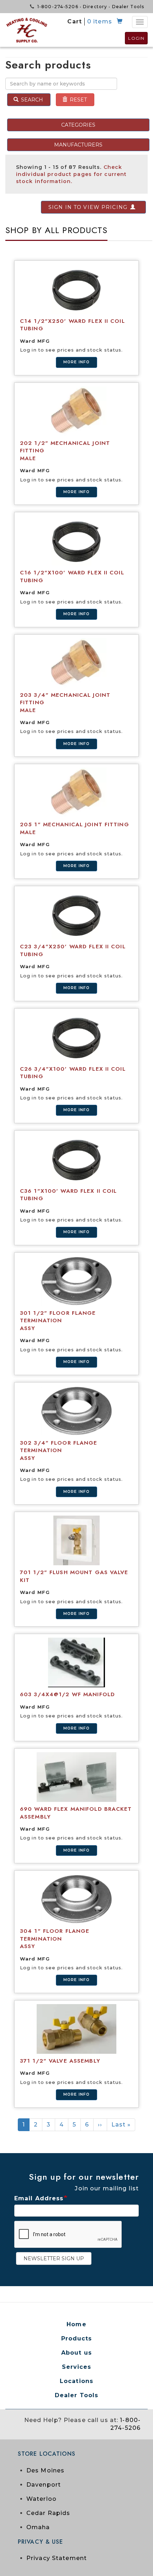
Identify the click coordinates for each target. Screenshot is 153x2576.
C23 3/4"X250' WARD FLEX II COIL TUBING (73, 950)
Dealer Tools (128, 7)
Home (76, 2324)
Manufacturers (78, 145)
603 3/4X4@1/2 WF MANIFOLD (67, 1694)
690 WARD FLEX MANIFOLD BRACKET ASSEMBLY (76, 1813)
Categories (78, 125)
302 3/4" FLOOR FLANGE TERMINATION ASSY (59, 1450)
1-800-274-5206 (58, 7)
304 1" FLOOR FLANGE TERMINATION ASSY (55, 1939)
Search (31, 100)
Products (77, 2338)
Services (77, 2367)
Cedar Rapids (48, 2513)
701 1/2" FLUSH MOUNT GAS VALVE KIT (74, 1576)
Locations (76, 2381)
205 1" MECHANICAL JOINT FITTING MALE (75, 828)
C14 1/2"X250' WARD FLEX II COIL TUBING (72, 325)
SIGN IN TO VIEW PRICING (88, 207)
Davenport (44, 2485)
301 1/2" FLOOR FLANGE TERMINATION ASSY (58, 1321)
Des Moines (45, 2470)
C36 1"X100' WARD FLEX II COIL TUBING (68, 1195)
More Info (76, 362)
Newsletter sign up (54, 2258)
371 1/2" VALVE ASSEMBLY (60, 2061)
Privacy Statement (57, 2558)
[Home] (27, 30)
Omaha (38, 2527)
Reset (78, 100)
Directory (95, 7)
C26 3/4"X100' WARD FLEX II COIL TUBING (73, 1073)
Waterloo (41, 2499)
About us (76, 2353)
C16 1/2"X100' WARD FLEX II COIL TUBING (72, 577)
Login (136, 38)
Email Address (39, 2198)
